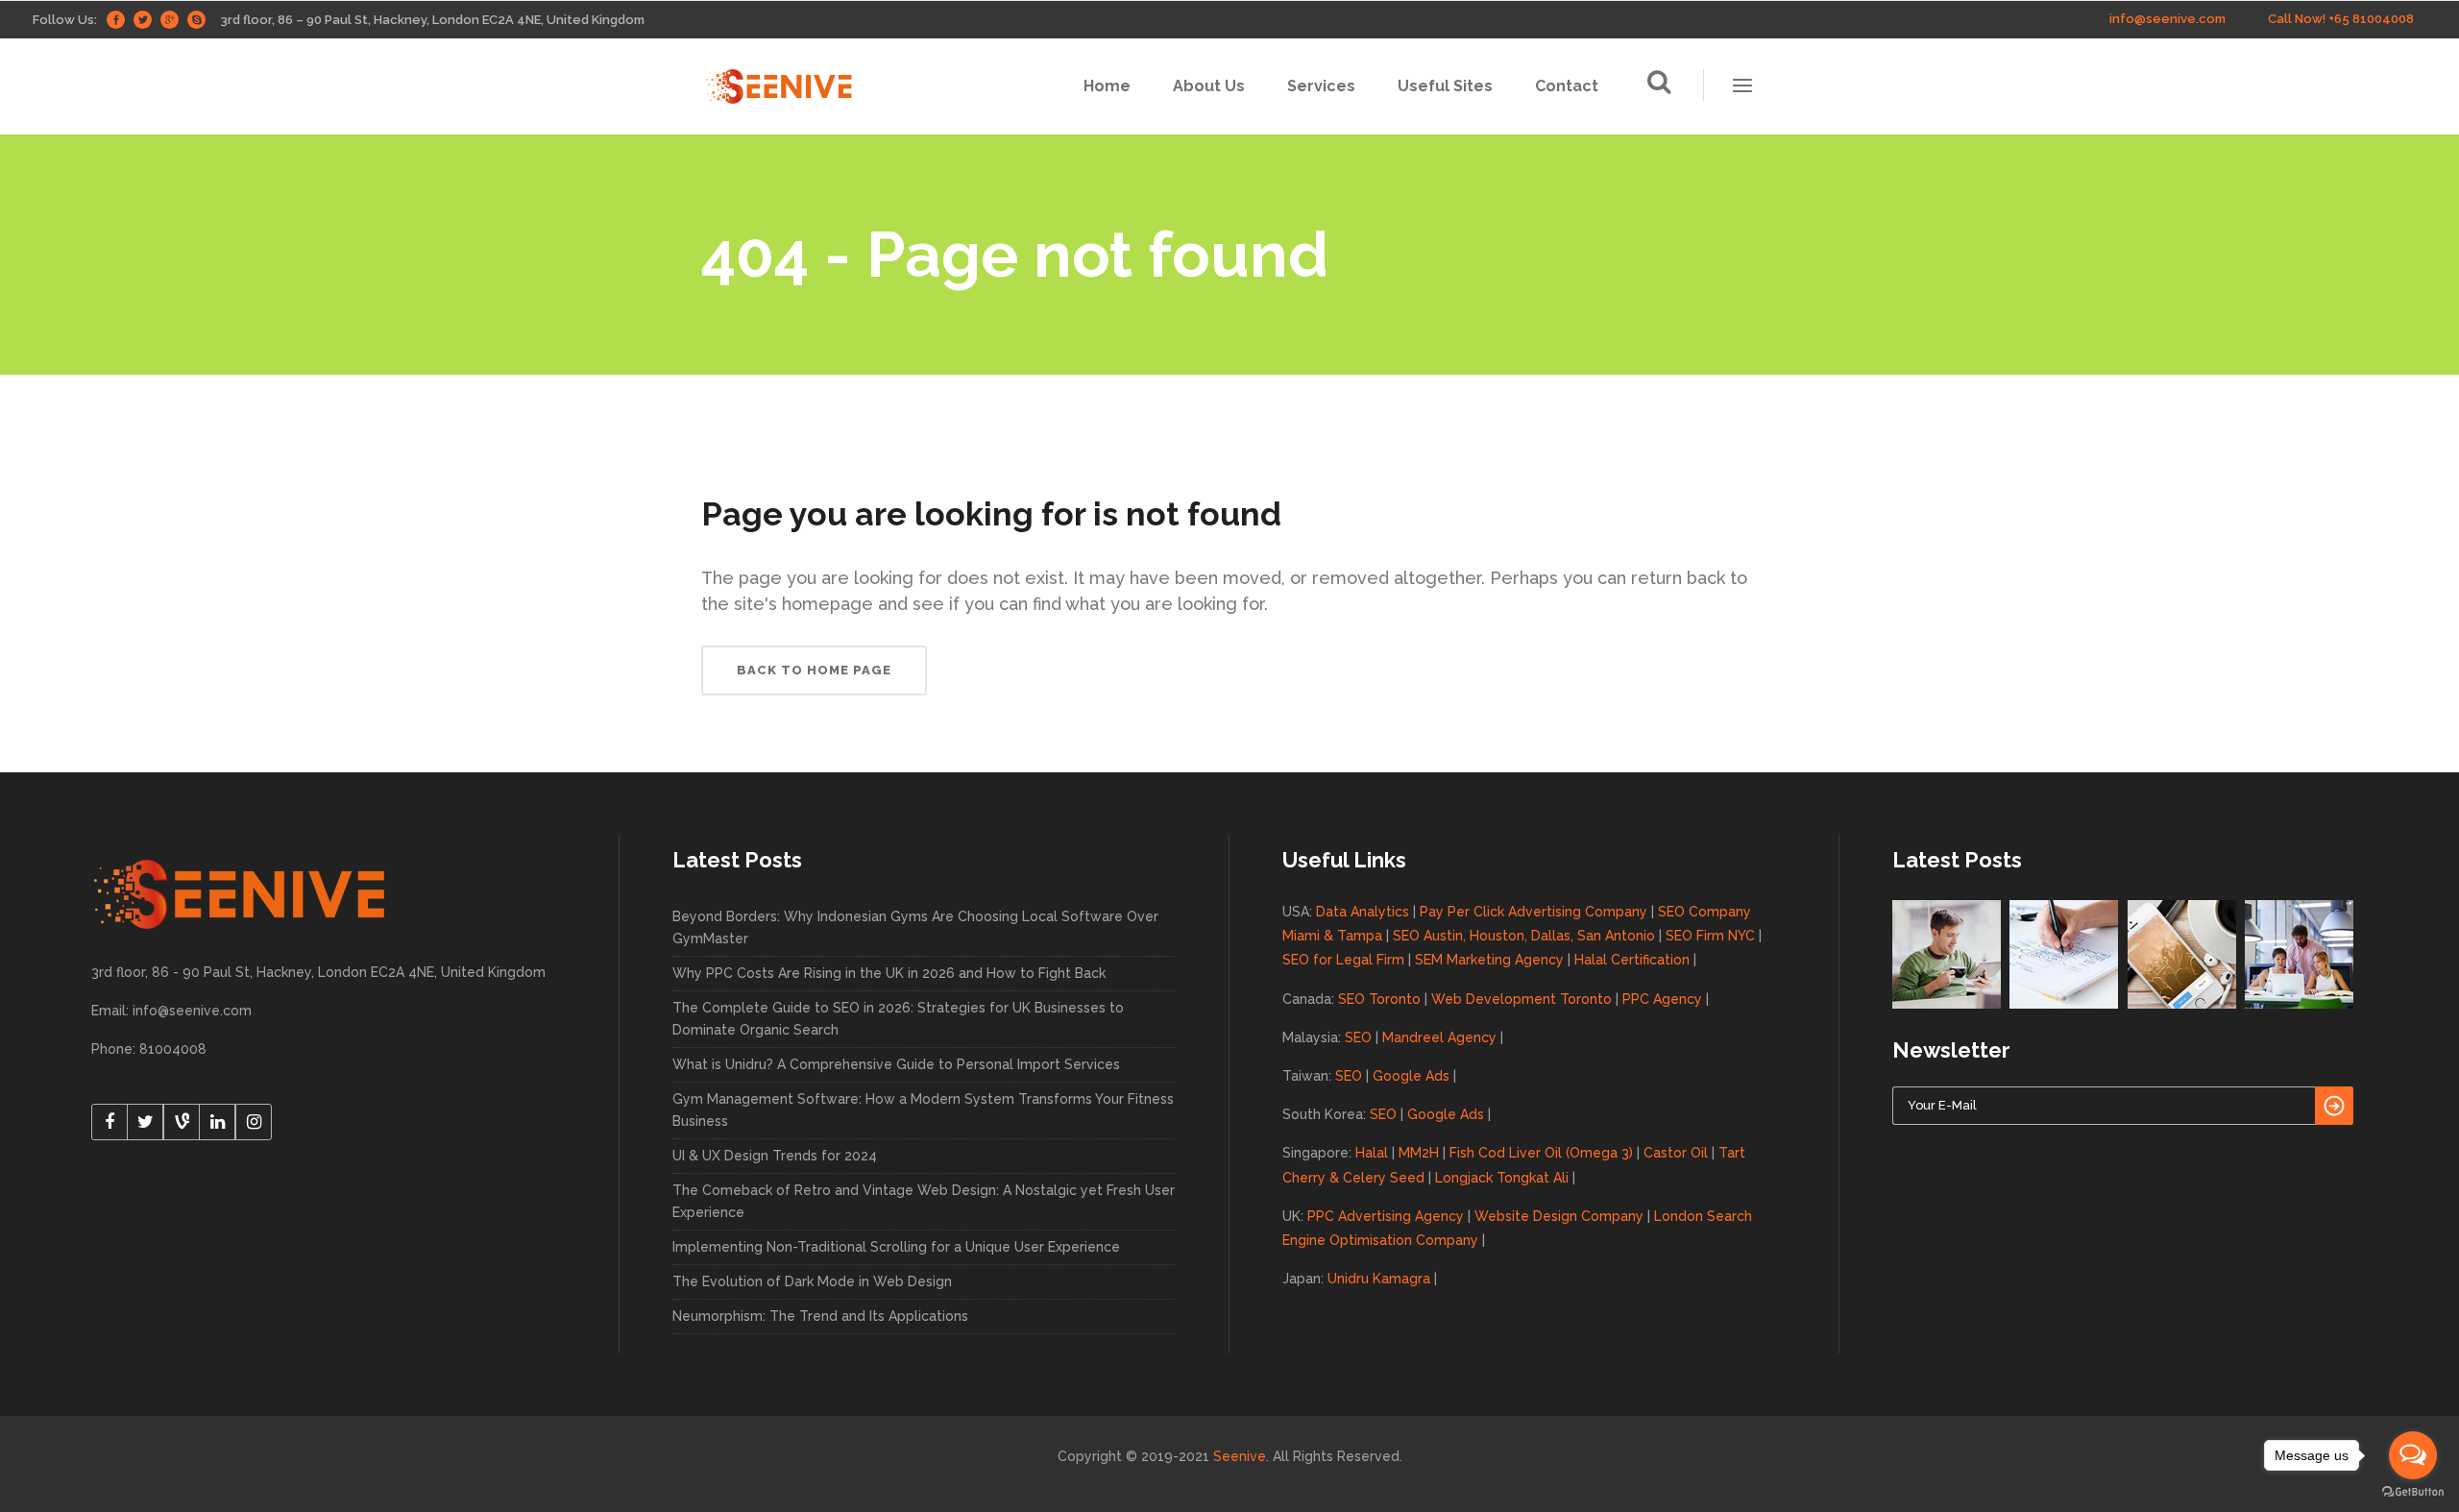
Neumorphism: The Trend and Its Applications (820, 1316)
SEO (1358, 1037)
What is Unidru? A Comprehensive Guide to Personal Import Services (896, 1064)
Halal (1372, 1153)
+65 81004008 (2371, 19)
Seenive (1240, 1456)
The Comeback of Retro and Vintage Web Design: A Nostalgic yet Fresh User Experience (924, 1201)
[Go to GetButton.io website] (2413, 1492)
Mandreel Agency (1439, 1037)
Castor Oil (1676, 1153)
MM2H (1419, 1153)
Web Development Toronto (1522, 999)
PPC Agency (1662, 999)
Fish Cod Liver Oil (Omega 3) (1541, 1153)
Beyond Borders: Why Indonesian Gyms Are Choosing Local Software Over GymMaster (915, 927)
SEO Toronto (1379, 999)
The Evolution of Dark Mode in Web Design (812, 1281)
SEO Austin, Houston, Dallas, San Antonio (1524, 936)
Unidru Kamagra (1379, 1279)
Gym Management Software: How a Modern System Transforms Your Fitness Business (923, 1110)
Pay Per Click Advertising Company (1534, 912)
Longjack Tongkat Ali (1502, 1178)
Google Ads (1411, 1076)
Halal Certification (1632, 960)
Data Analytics (1363, 912)
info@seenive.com (2167, 19)
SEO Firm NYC (1710, 936)
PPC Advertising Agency (1386, 1216)
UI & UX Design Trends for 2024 (775, 1156)
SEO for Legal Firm (1343, 960)
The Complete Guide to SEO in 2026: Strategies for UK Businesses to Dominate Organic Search (898, 1019)
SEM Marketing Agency (1489, 960)
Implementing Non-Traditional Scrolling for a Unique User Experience (896, 1247)
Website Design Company (1559, 1216)
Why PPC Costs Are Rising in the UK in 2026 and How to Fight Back (889, 973)
